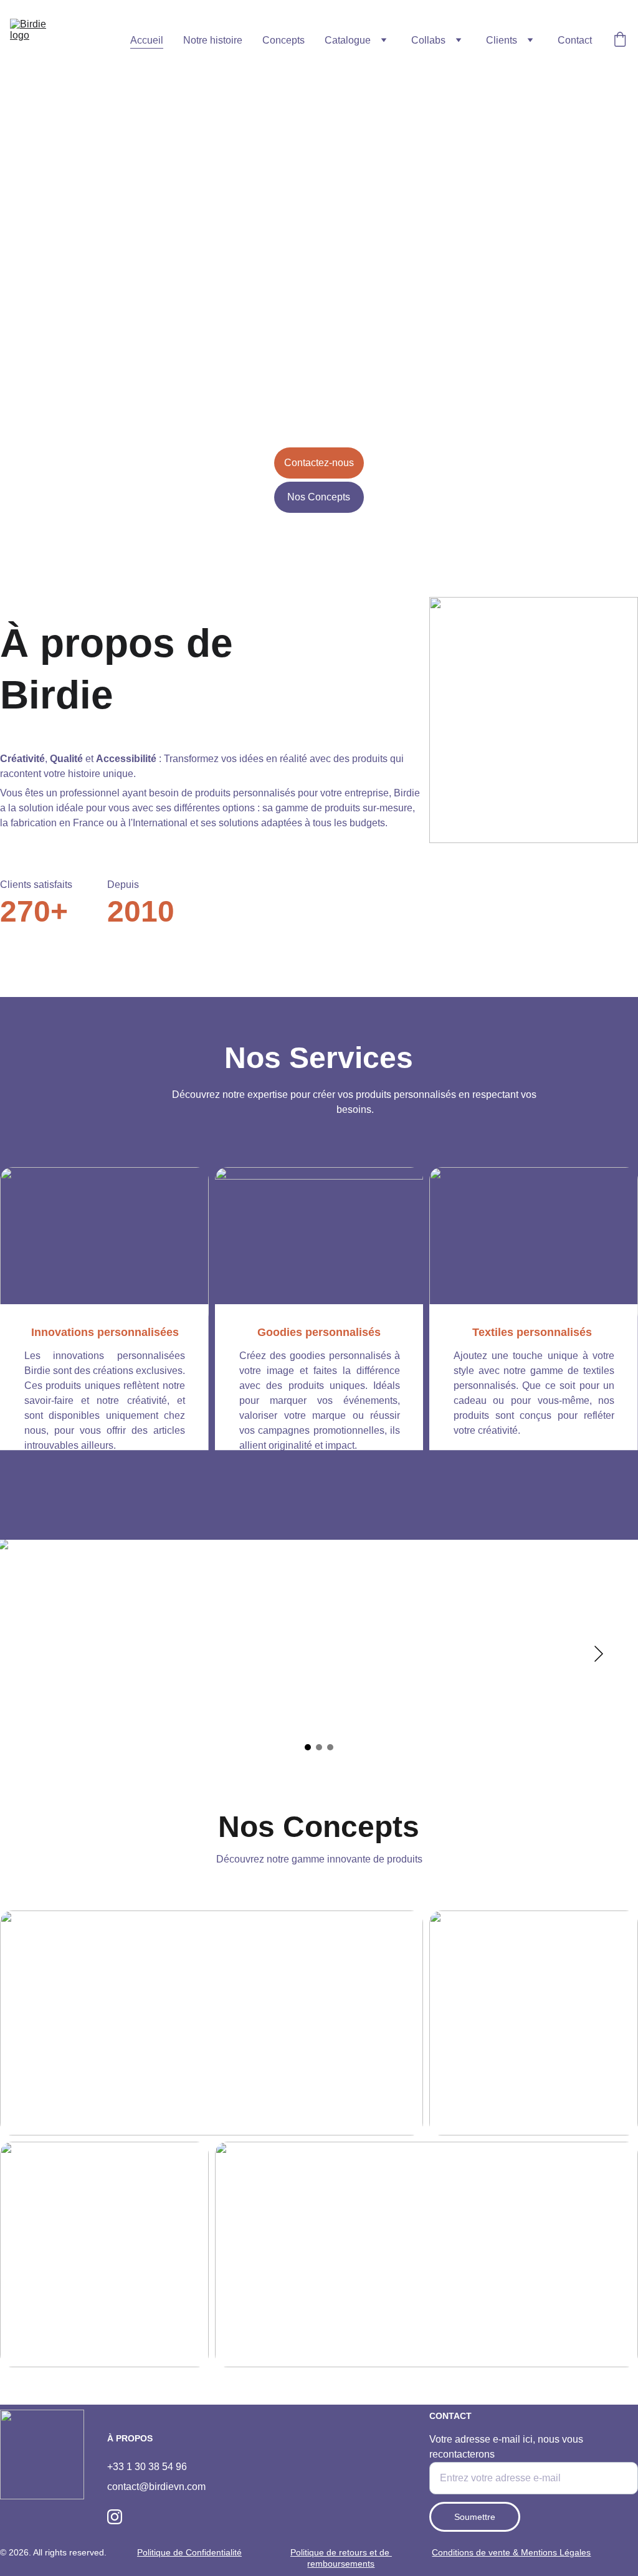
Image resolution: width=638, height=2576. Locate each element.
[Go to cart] (620, 41)
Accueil (147, 40)
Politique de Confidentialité (189, 2552)
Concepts (283, 40)
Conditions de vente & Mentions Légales (511, 2552)
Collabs (428, 40)
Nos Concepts (319, 497)
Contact (575, 40)
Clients (502, 40)
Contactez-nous (319, 463)
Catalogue (348, 40)
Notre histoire (213, 40)
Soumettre (475, 2517)
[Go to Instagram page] (115, 2517)
